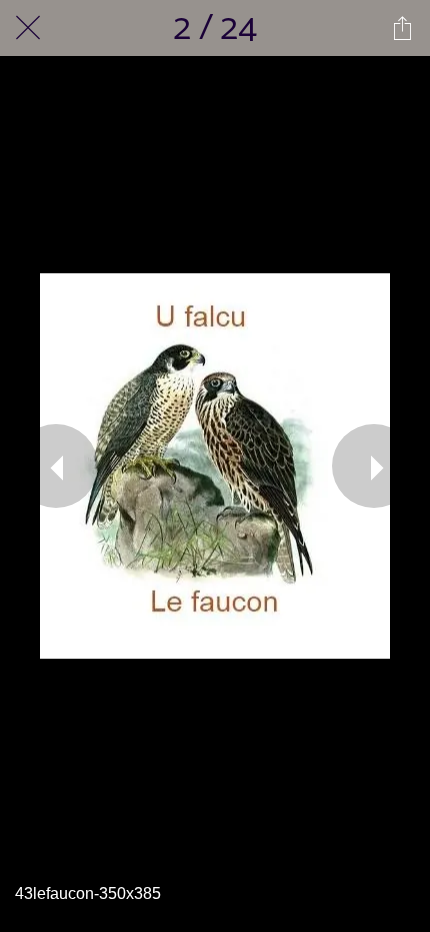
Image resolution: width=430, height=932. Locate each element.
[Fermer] (28, 28)
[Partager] (402, 28)
